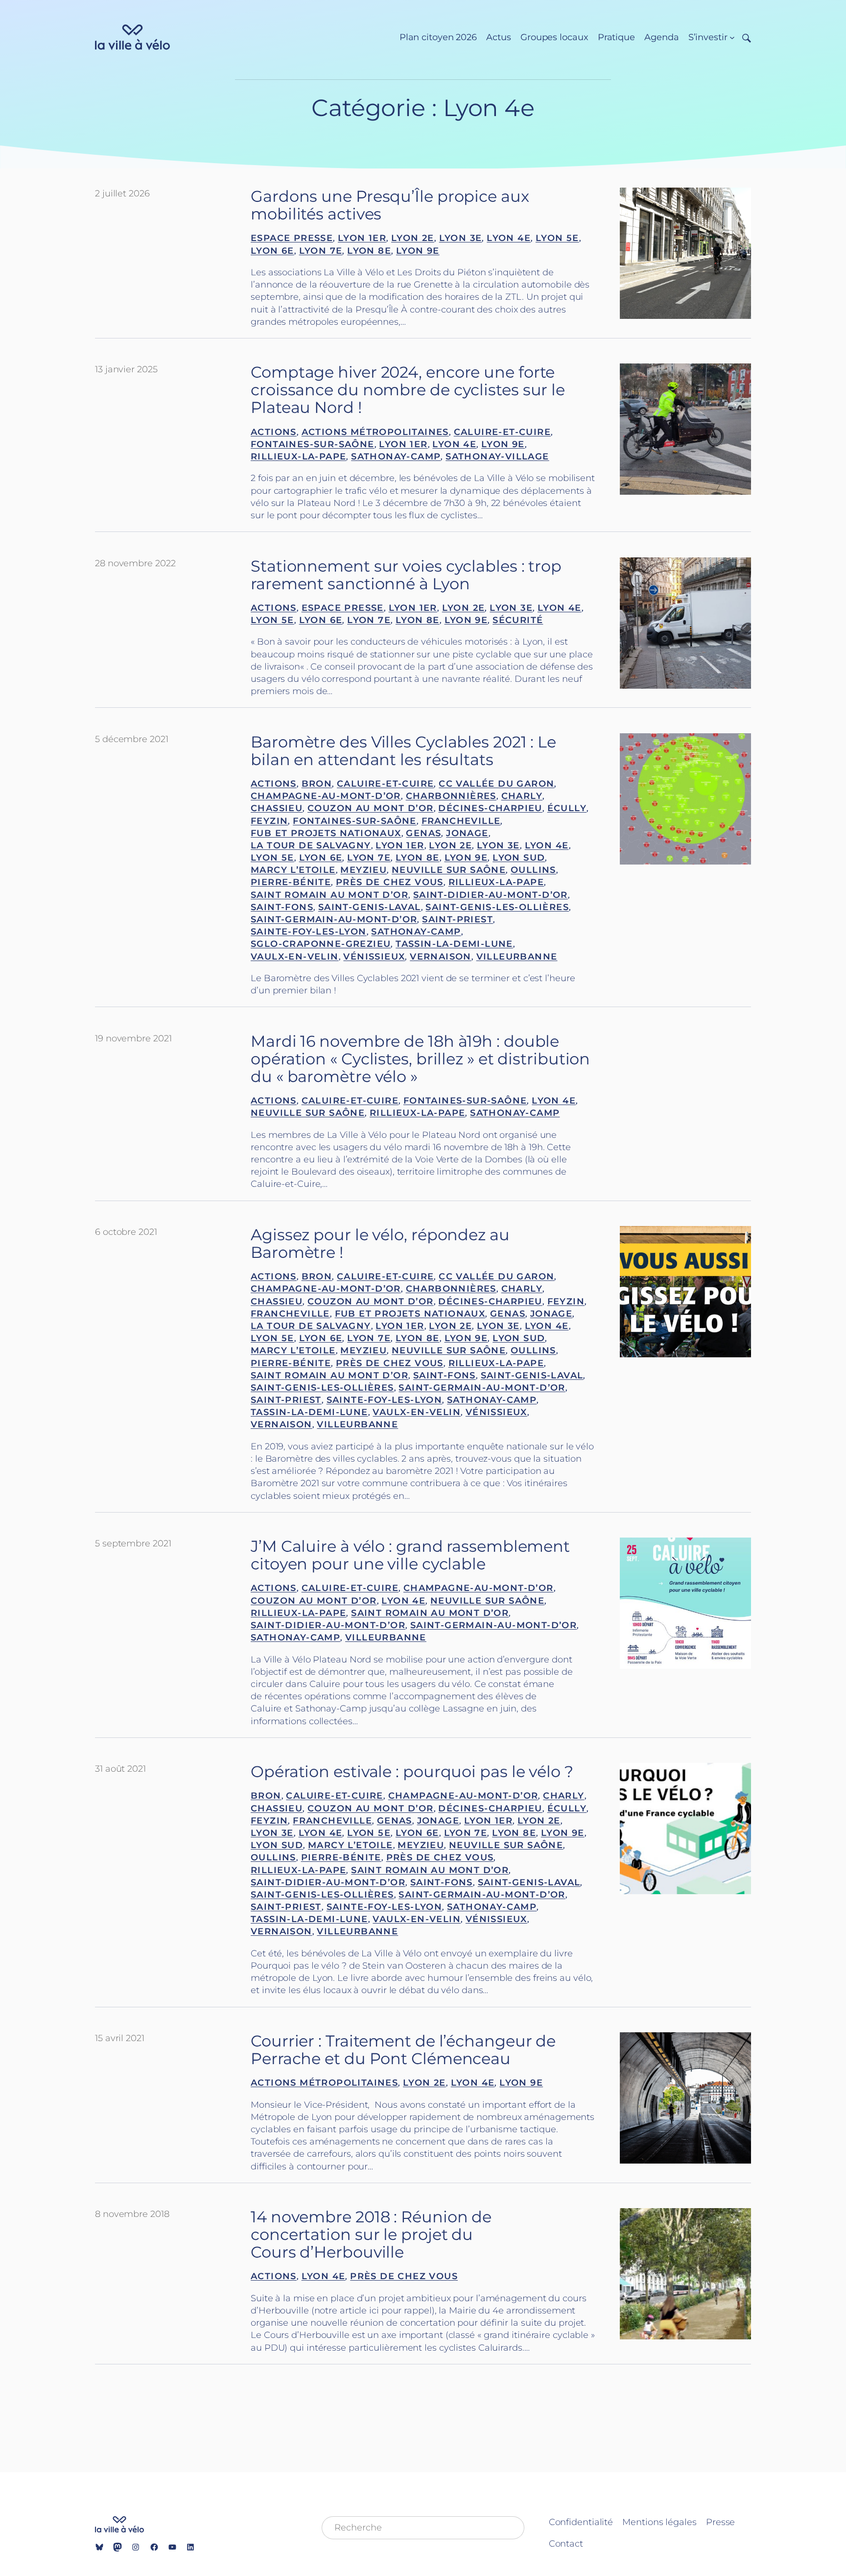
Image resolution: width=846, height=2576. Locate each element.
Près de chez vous (390, 882)
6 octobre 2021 (126, 1232)
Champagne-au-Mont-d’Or (326, 796)
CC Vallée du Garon (496, 784)
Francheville (461, 821)
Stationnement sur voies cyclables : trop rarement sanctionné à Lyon (406, 575)
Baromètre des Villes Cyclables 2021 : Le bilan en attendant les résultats (403, 751)
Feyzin (269, 821)
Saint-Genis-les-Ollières (497, 907)
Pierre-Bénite (291, 882)
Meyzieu (364, 870)
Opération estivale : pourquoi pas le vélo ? (412, 1772)
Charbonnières (451, 796)
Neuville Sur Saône (449, 870)
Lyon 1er (362, 238)
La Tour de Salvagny (311, 845)
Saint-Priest (458, 919)
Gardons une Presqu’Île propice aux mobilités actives (390, 205)
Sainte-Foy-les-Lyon (309, 932)
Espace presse (292, 238)
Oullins (533, 870)
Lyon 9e (418, 251)
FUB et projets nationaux (326, 833)
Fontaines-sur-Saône (313, 444)
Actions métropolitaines (375, 432)
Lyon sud (519, 858)
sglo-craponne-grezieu (321, 944)
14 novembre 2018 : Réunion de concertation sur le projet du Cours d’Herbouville (371, 2235)
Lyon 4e (509, 238)
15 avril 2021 (120, 2038)
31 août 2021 (120, 1769)
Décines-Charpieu (490, 808)
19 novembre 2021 (133, 1038)
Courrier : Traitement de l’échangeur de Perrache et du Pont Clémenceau (403, 2050)
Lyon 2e (413, 238)
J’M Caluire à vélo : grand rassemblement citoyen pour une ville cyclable (410, 1555)
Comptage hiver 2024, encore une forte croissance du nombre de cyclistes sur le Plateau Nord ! (408, 390)
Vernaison (441, 957)
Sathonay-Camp (396, 457)
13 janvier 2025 (126, 369)
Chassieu (277, 808)
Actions (274, 432)
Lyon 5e (557, 238)
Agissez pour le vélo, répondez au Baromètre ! (380, 1244)
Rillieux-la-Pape (298, 457)
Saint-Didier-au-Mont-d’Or (491, 895)
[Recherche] (743, 37)
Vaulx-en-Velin (295, 957)
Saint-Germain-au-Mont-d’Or (334, 919)
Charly (522, 796)
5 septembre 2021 (133, 1543)
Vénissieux (374, 957)
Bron (317, 784)
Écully (567, 808)
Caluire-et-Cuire (502, 432)
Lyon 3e (461, 238)
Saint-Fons (282, 907)
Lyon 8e (369, 251)
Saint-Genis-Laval (370, 907)
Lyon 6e (272, 251)
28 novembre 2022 (135, 563)
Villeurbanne (517, 957)
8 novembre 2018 (132, 2214)
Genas (423, 833)
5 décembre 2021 (132, 739)
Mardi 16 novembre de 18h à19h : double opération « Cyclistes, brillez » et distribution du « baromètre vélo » (420, 1059)
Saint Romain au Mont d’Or (329, 895)
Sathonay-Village (497, 457)
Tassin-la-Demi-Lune (454, 944)
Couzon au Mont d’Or (371, 808)
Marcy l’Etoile (293, 870)
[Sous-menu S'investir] (732, 37)
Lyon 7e (321, 251)
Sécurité (518, 620)
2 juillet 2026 (122, 193)
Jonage (467, 833)
